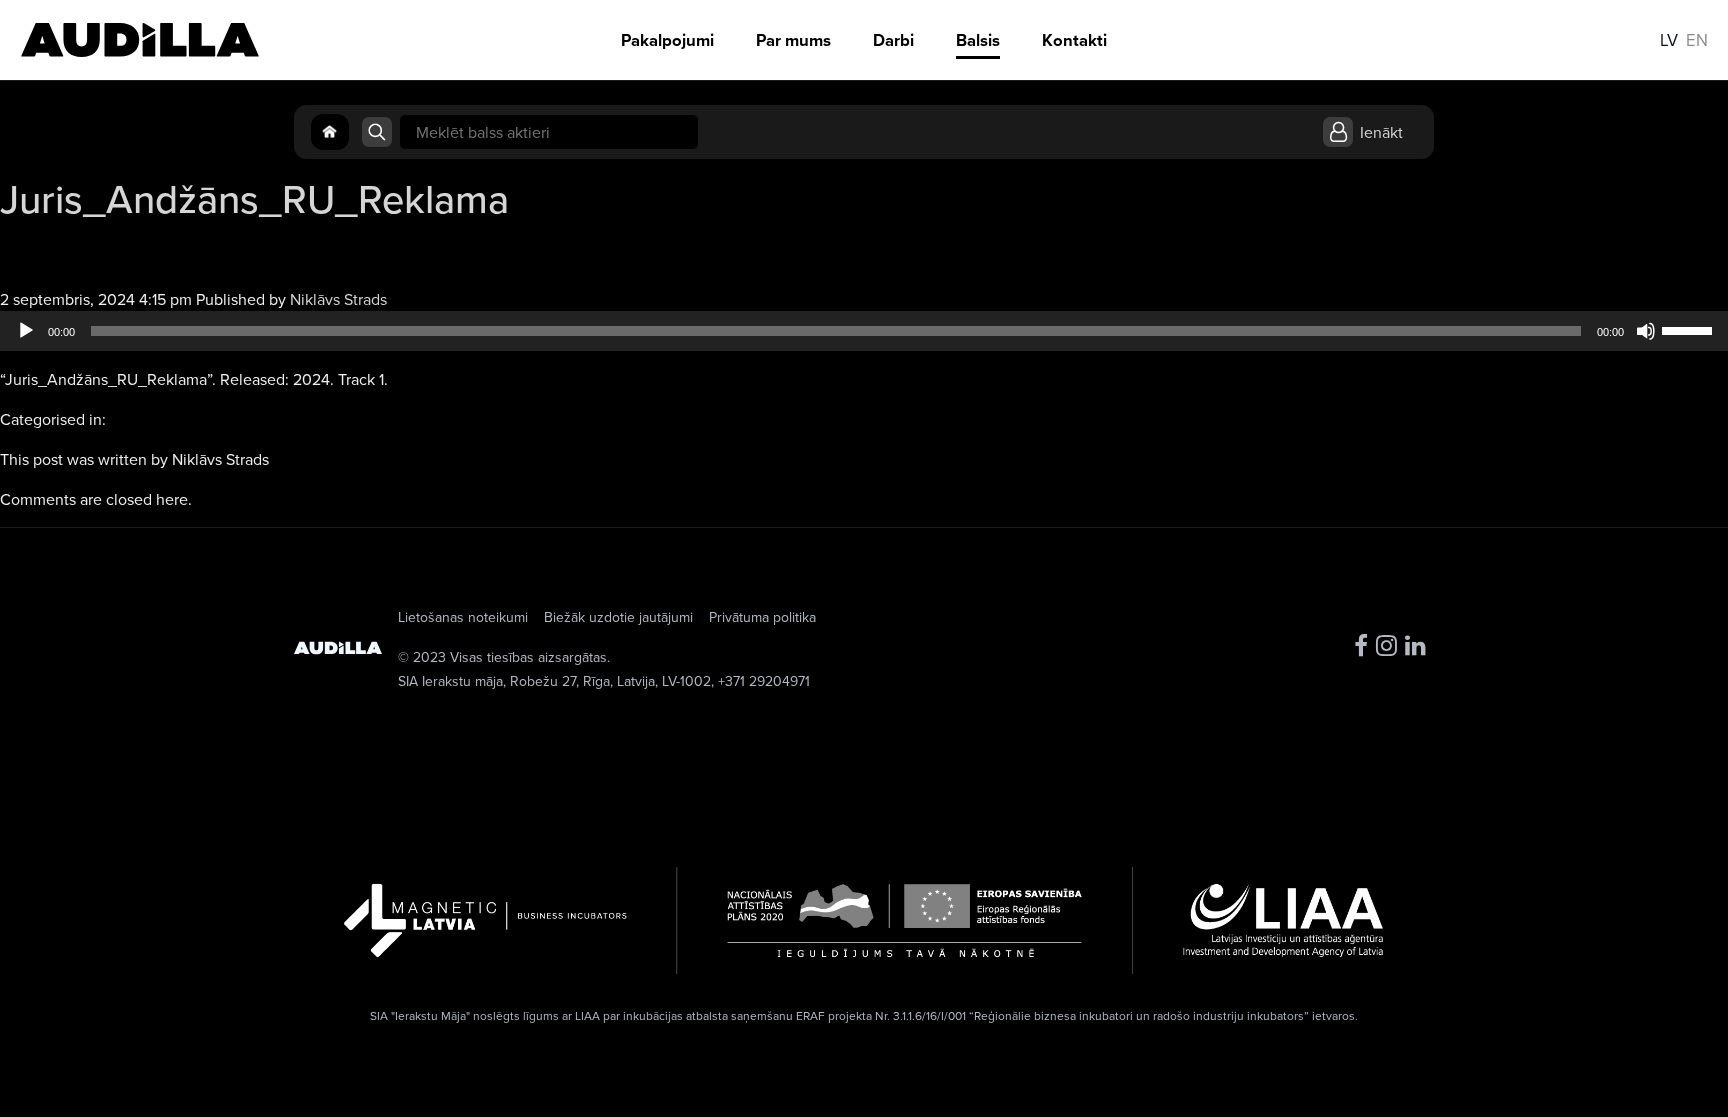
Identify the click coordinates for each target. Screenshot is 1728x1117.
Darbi (893, 40)
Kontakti (1074, 40)
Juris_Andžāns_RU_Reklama (254, 198)
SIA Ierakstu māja (450, 681)
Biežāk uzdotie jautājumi (618, 617)
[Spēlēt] (26, 331)
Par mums (793, 40)
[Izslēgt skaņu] (1646, 331)
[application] (864, 331)
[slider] (1690, 329)
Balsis (978, 40)
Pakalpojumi (667, 40)
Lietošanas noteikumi (463, 617)
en (1697, 39)
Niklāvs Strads (338, 299)
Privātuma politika (762, 617)
